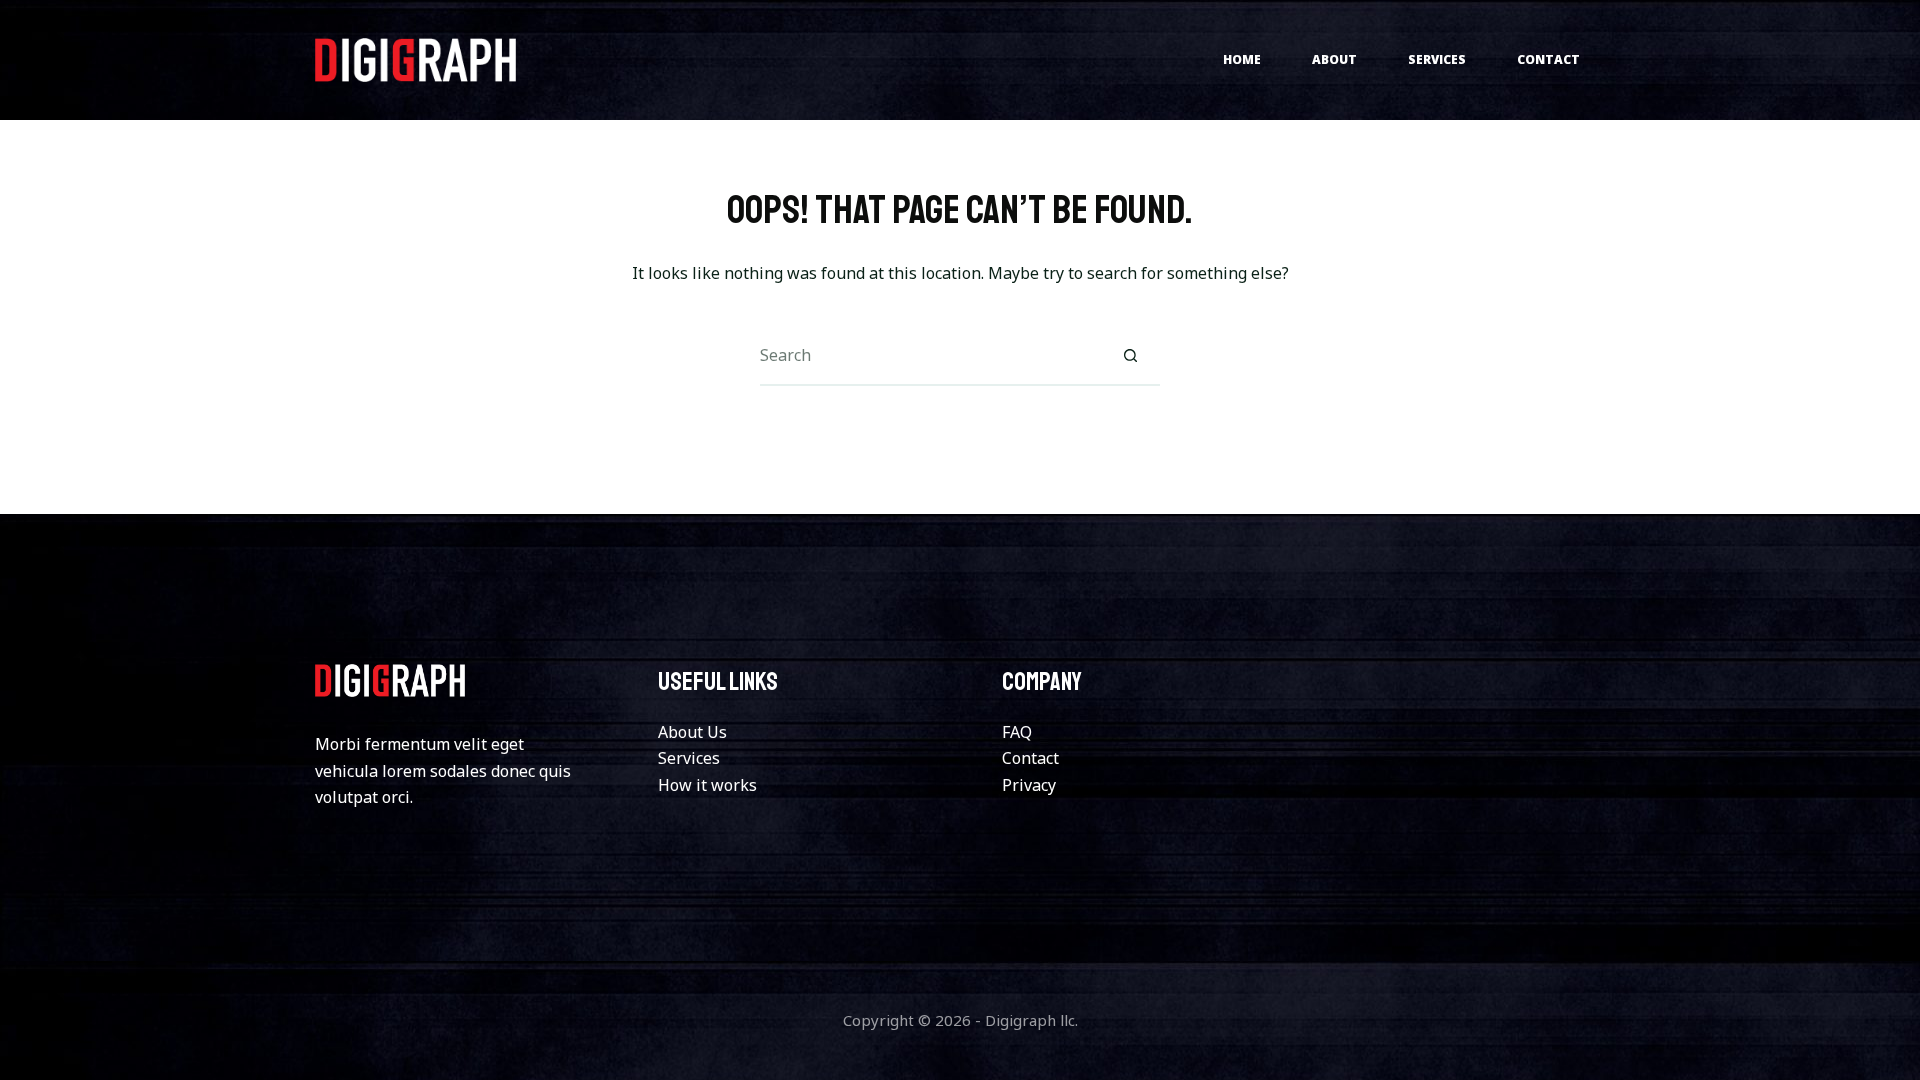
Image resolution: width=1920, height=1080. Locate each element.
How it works (707, 785)
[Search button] (1130, 356)
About (1334, 59)
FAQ (1017, 732)
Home (1242, 59)
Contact (1548, 59)
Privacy (1029, 785)
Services (1437, 59)
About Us (692, 732)
